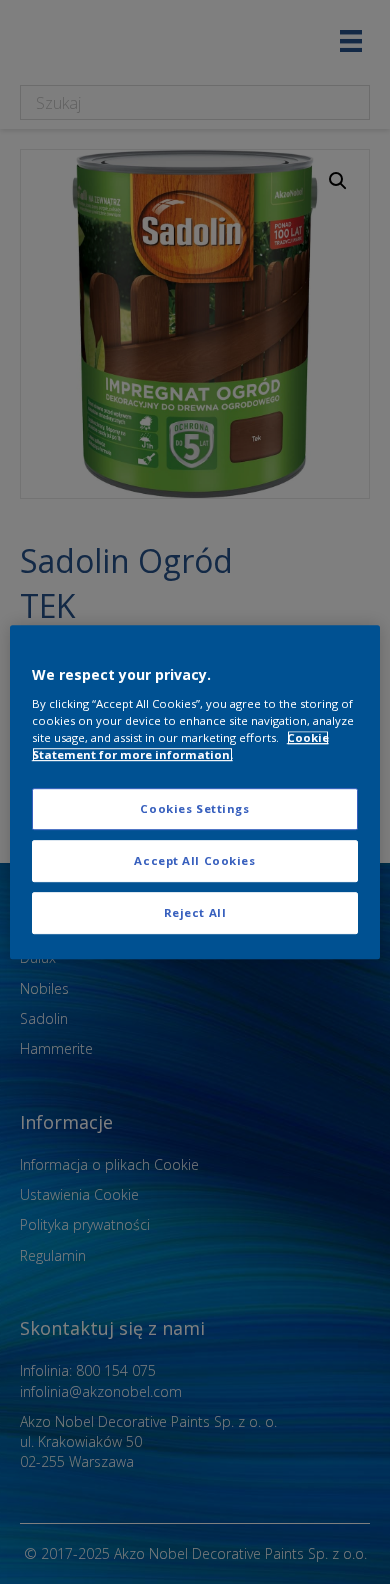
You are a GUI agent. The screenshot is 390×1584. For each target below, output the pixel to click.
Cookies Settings (194, 808)
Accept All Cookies (194, 860)
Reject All (195, 912)
